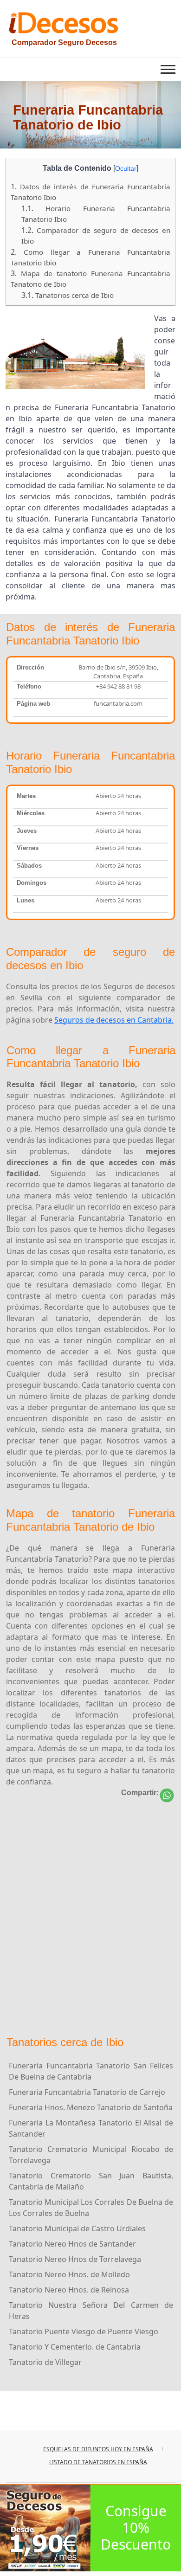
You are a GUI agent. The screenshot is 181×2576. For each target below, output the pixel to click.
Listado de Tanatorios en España (98, 2462)
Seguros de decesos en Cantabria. (114, 1020)
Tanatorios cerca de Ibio (68, 295)
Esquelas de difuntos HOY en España (98, 2449)
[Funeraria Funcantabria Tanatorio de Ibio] (167, 1795)
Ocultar (126, 168)
